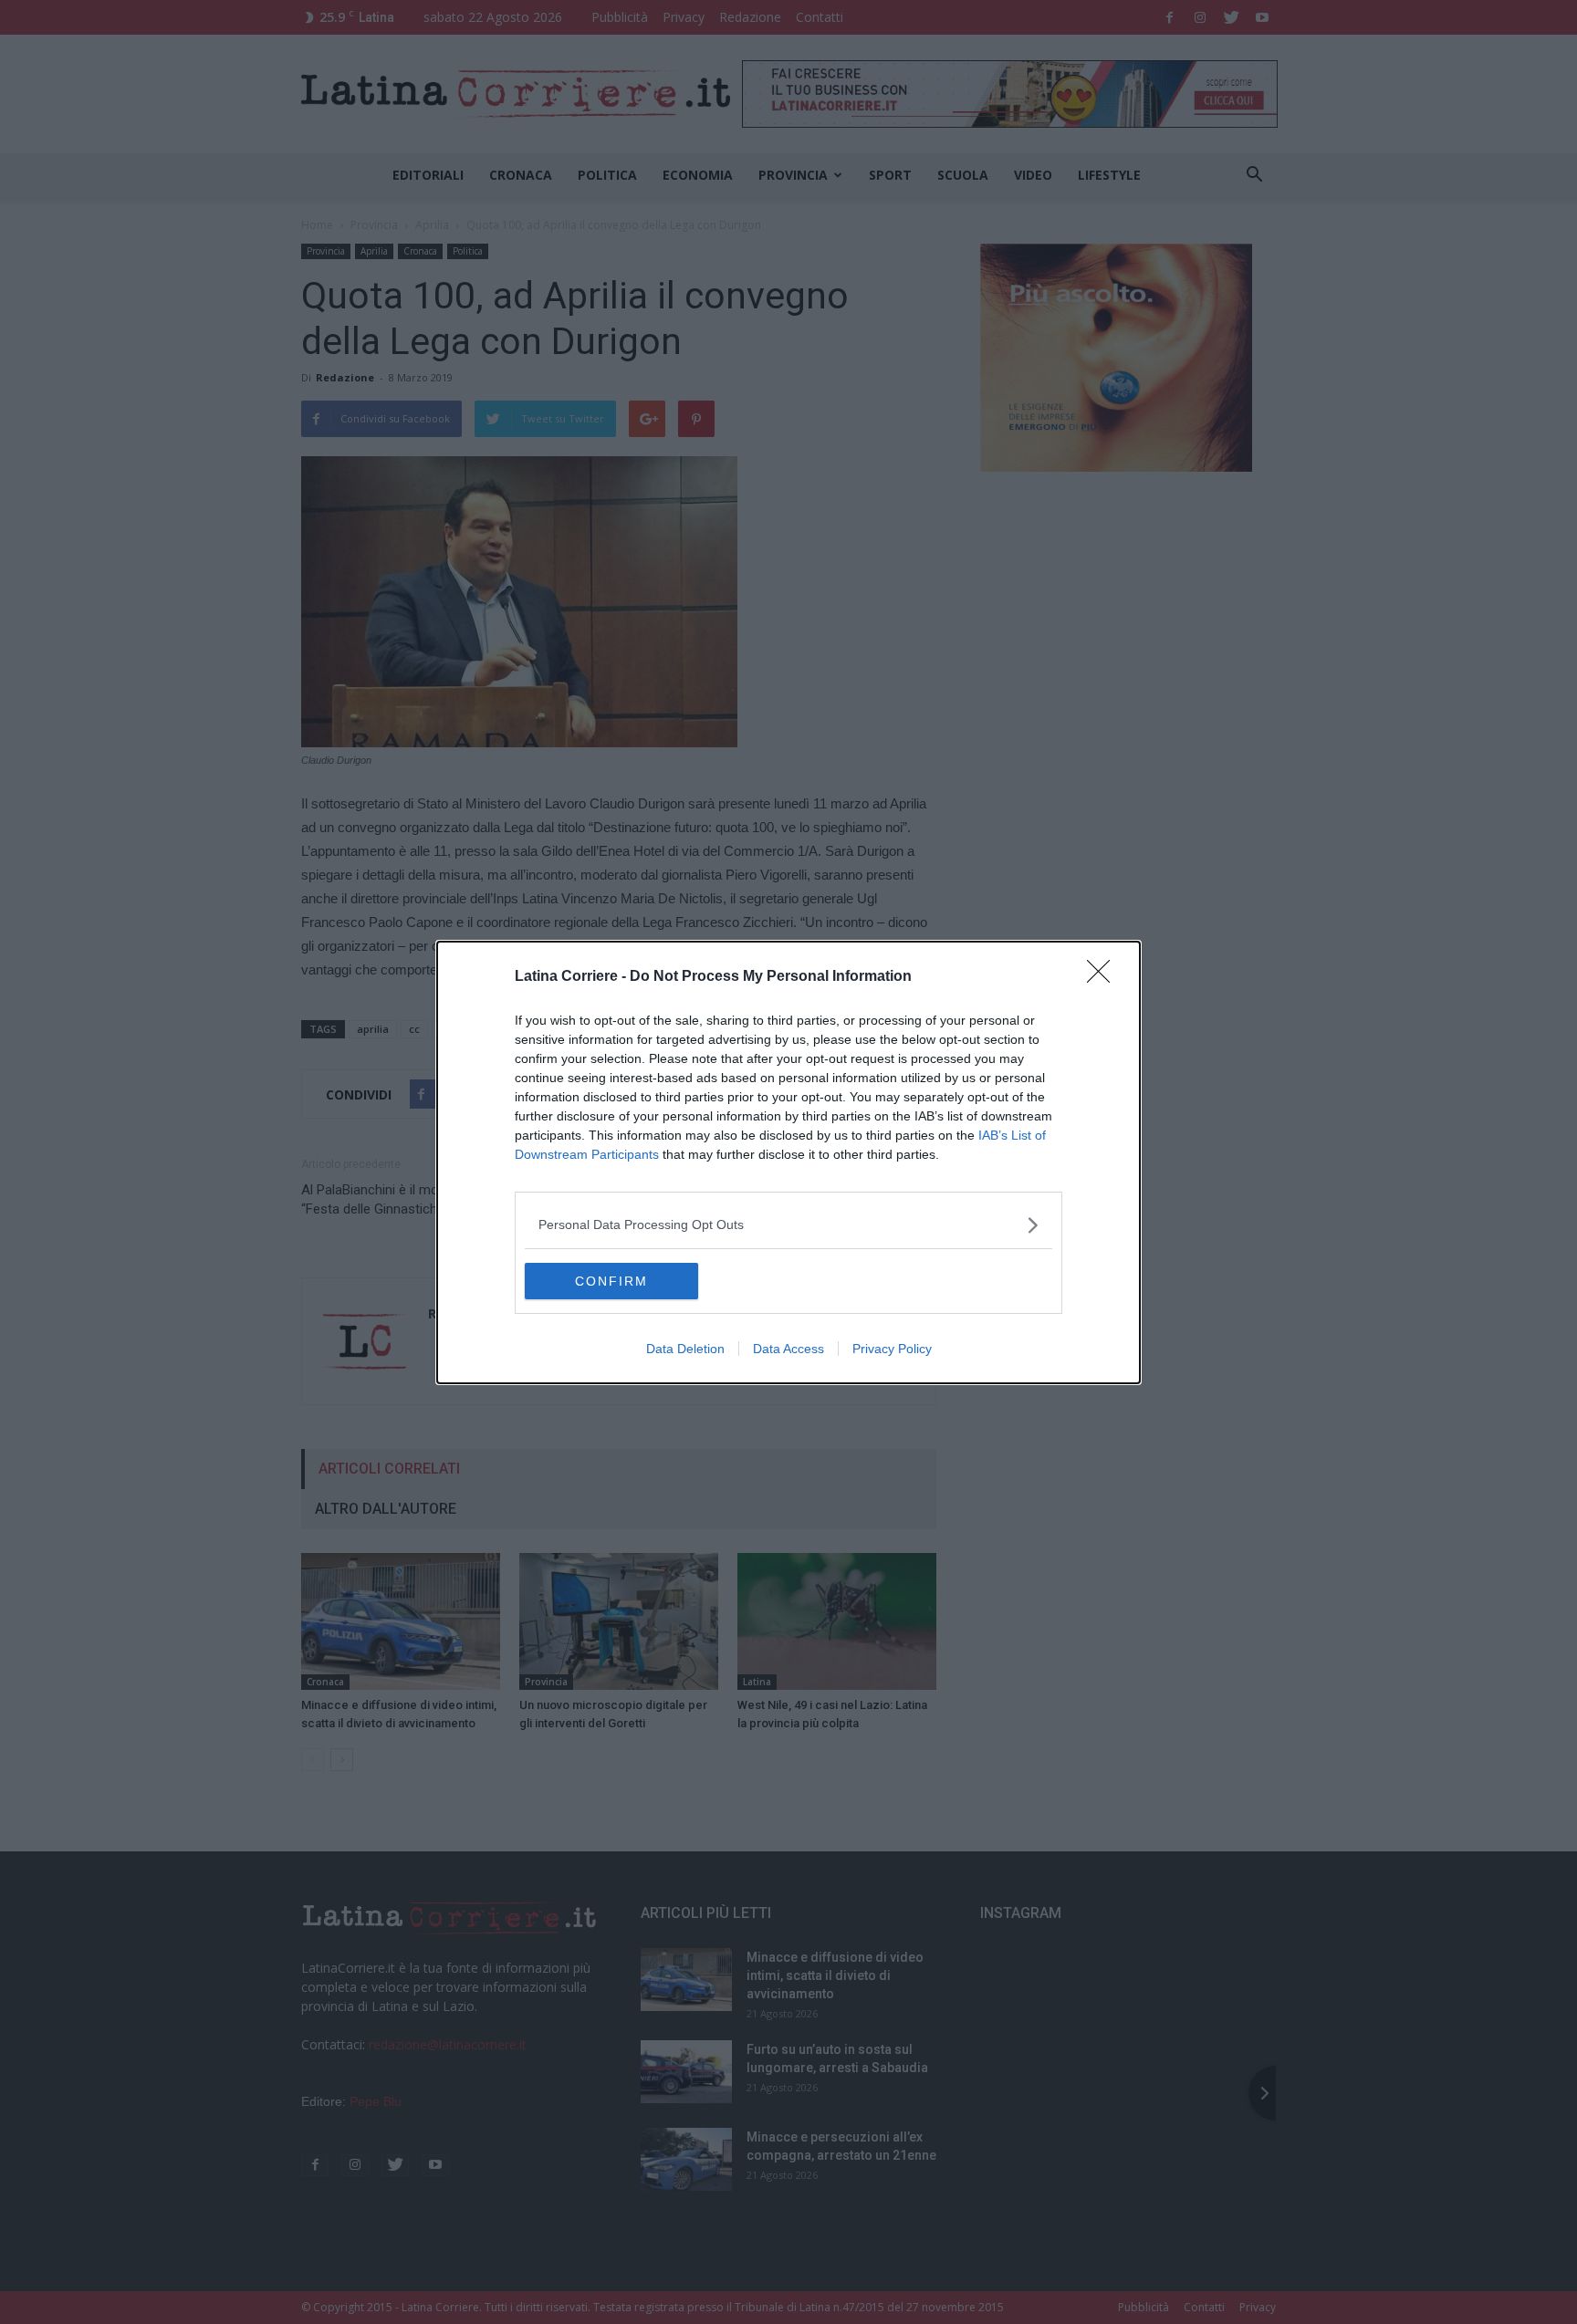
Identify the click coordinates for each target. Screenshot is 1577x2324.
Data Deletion (685, 1349)
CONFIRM (611, 1281)
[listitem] (788, 1225)
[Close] (1104, 977)
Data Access (788, 1349)
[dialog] (788, 1162)
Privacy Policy (892, 1349)
